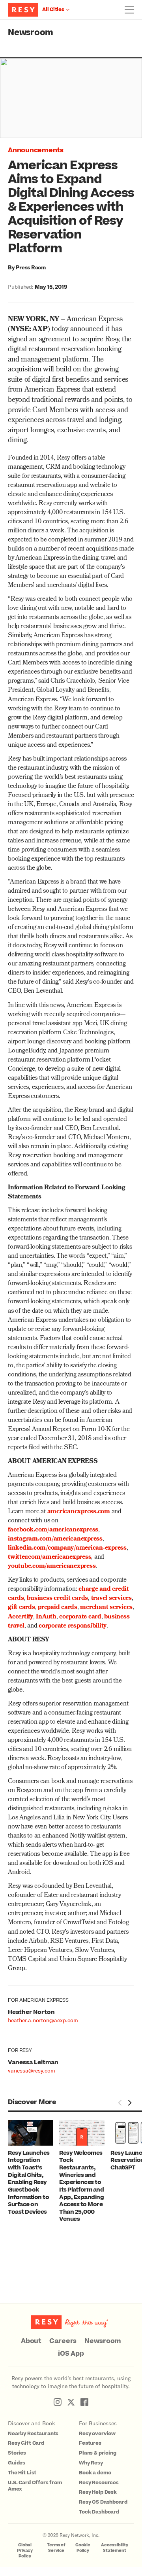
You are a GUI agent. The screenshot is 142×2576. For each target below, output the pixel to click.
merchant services (106, 1608)
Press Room (31, 267)
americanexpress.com (79, 1512)
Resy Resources (99, 2483)
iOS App (71, 2354)
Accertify (21, 1617)
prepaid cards (58, 1608)
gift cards (21, 1608)
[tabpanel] (34, 2168)
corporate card (80, 1617)
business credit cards (57, 1599)
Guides (17, 2463)
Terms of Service (56, 2548)
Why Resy (91, 2463)
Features (90, 2443)
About (31, 2341)
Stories (17, 2453)
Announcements (36, 150)
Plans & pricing (98, 2453)
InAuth (46, 1617)
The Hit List (22, 2473)
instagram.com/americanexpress (55, 1539)
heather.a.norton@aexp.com (43, 2020)
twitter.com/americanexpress (50, 1558)
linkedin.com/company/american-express (67, 1548)
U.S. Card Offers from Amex (35, 2486)
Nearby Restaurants (33, 2434)
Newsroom (31, 33)
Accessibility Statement (115, 2548)
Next (129, 2103)
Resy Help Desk (98, 2492)
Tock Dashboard (99, 2512)
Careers (63, 2341)
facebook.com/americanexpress (53, 1530)
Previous (120, 2103)
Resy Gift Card (26, 2443)
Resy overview (97, 2434)
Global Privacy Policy (25, 2550)
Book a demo (95, 2473)
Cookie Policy (83, 2548)
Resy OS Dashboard (103, 2502)
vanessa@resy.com (32, 2070)
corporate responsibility (73, 1626)
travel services (111, 1599)
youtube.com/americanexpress (52, 1567)
